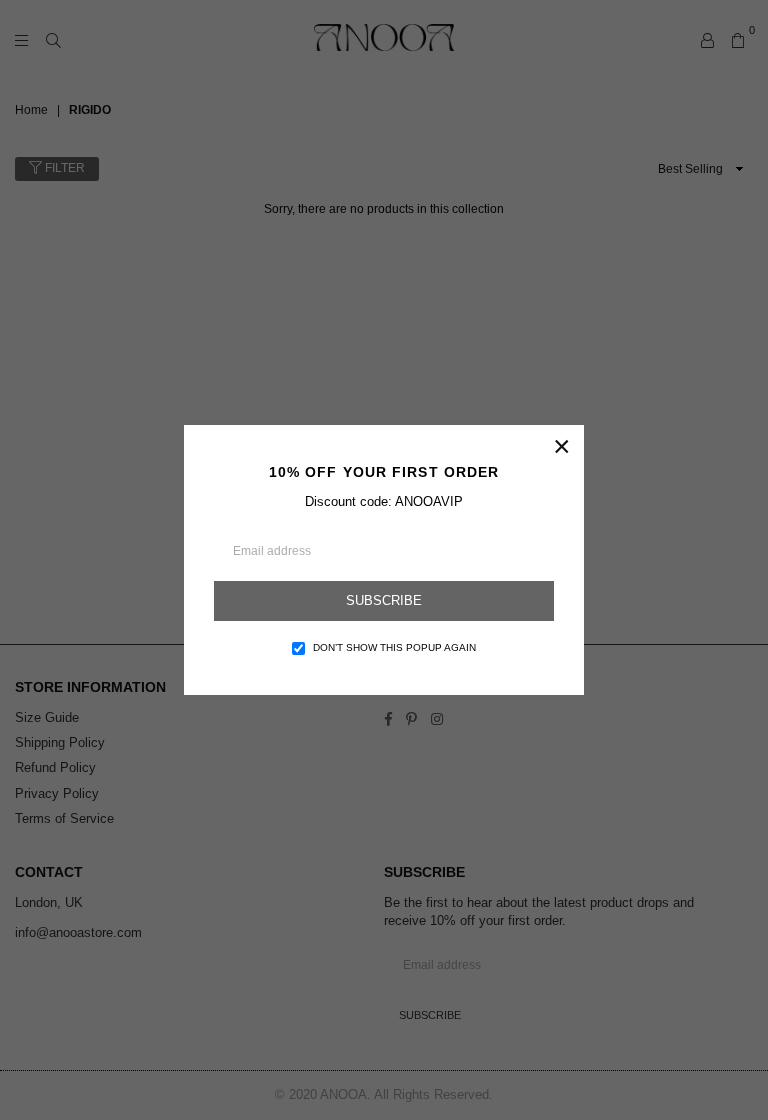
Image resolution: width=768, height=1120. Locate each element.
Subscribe (384, 600)
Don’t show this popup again (394, 647)
